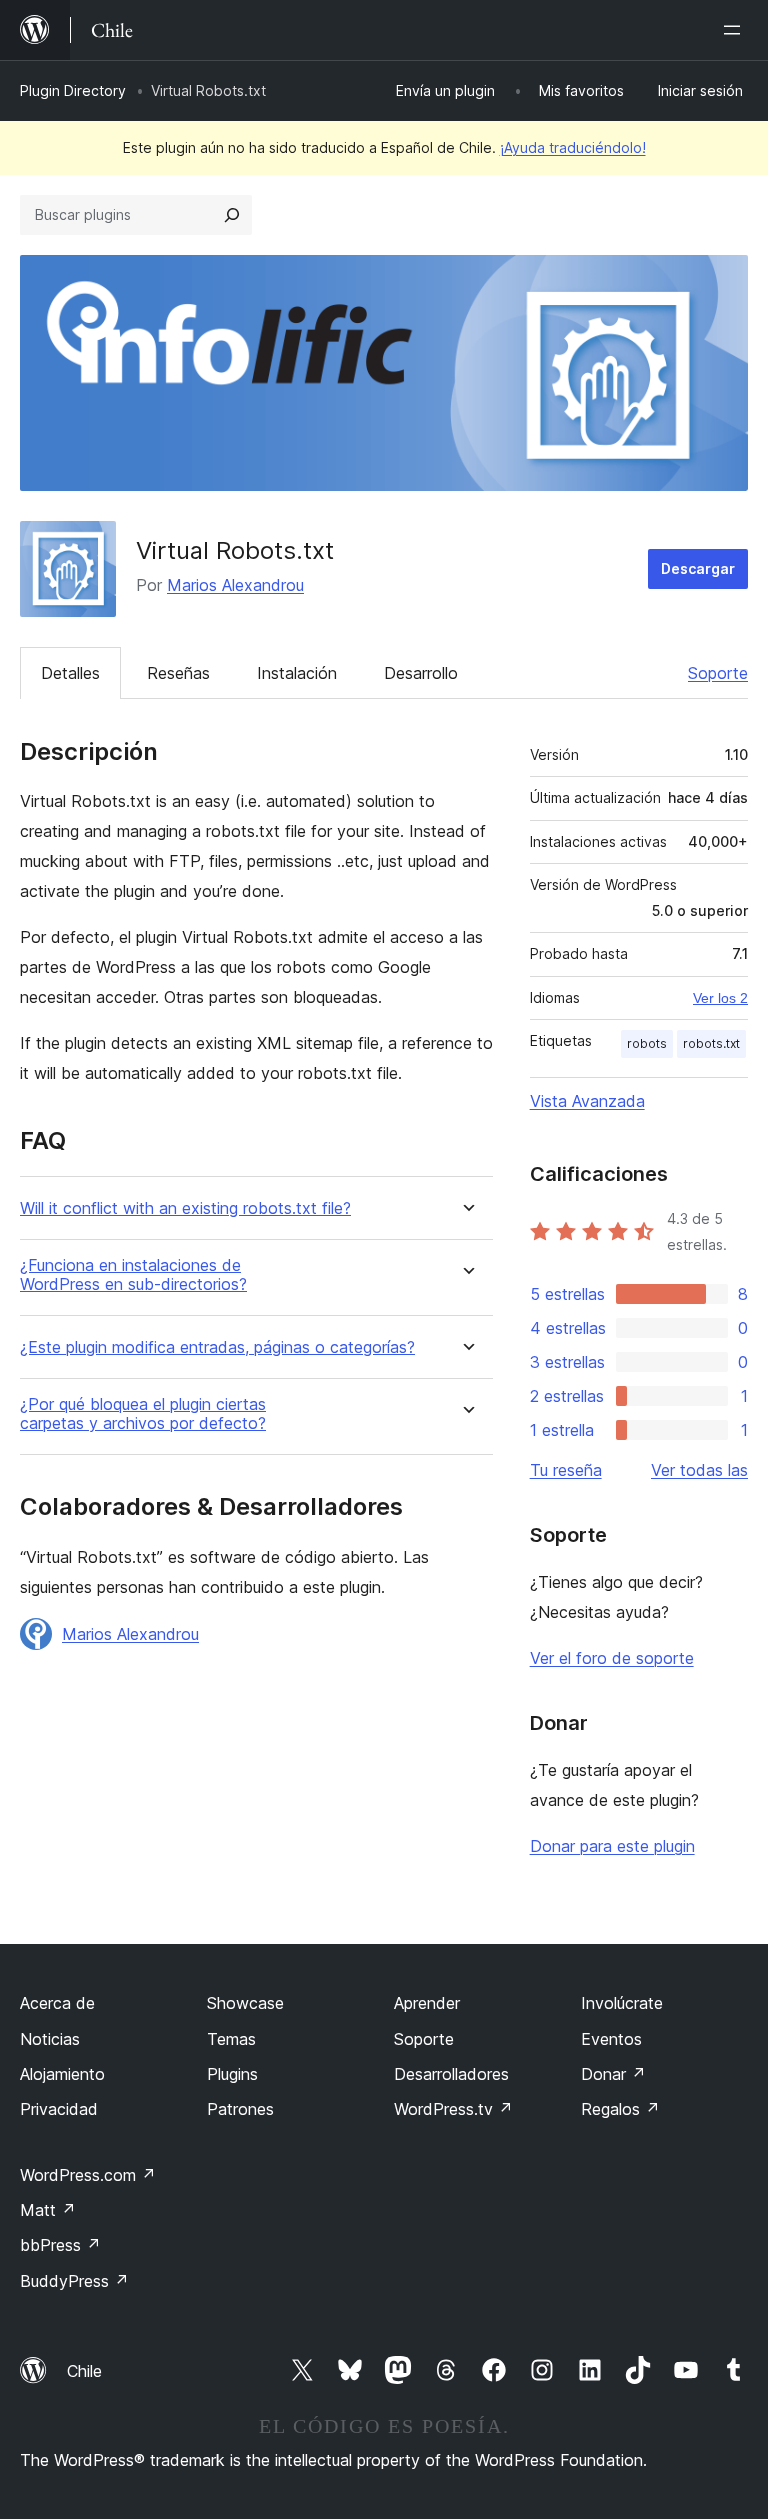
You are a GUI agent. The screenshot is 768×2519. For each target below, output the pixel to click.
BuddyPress (74, 2281)
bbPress (60, 2245)
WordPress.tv (453, 2109)
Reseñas (178, 673)
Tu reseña (566, 1470)
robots (647, 1043)
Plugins (232, 2074)
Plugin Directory (73, 90)
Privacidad (59, 2109)
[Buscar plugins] (232, 215)
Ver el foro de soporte (612, 1658)
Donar (613, 2074)
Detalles (70, 673)
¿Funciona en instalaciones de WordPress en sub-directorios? (133, 1275)
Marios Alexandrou (235, 585)
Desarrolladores (451, 2074)
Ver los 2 (720, 998)
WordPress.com (88, 2175)
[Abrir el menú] (736, 30)
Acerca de (57, 2003)
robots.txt (711, 1043)
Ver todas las (699, 1470)
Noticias (50, 2039)
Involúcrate (622, 2003)
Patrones (240, 2109)
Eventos (611, 2039)
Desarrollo (421, 673)
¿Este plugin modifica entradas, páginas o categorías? (217, 1347)
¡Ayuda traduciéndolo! (573, 147)
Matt (48, 2210)
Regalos (620, 2109)
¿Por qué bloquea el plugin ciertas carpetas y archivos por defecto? (143, 1414)
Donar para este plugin (612, 1846)
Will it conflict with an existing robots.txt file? (185, 1208)
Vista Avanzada (587, 1101)
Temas (231, 2039)
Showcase (245, 2003)
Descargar (698, 568)
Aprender (427, 2003)
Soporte (718, 673)
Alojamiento (62, 2074)
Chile (84, 2371)
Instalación (297, 673)
